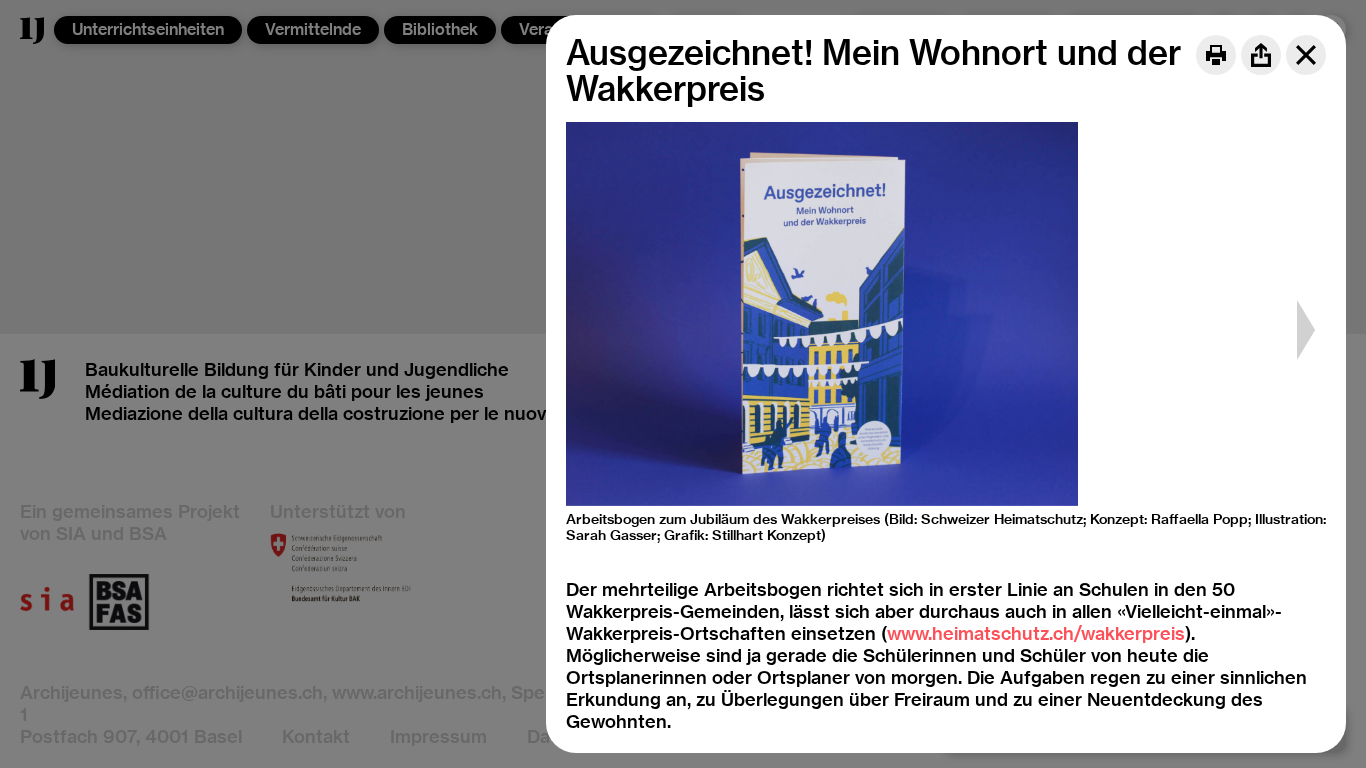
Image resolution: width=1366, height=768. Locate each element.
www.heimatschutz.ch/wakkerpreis (1036, 633)
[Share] (1261, 55)
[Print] (1216, 55)
